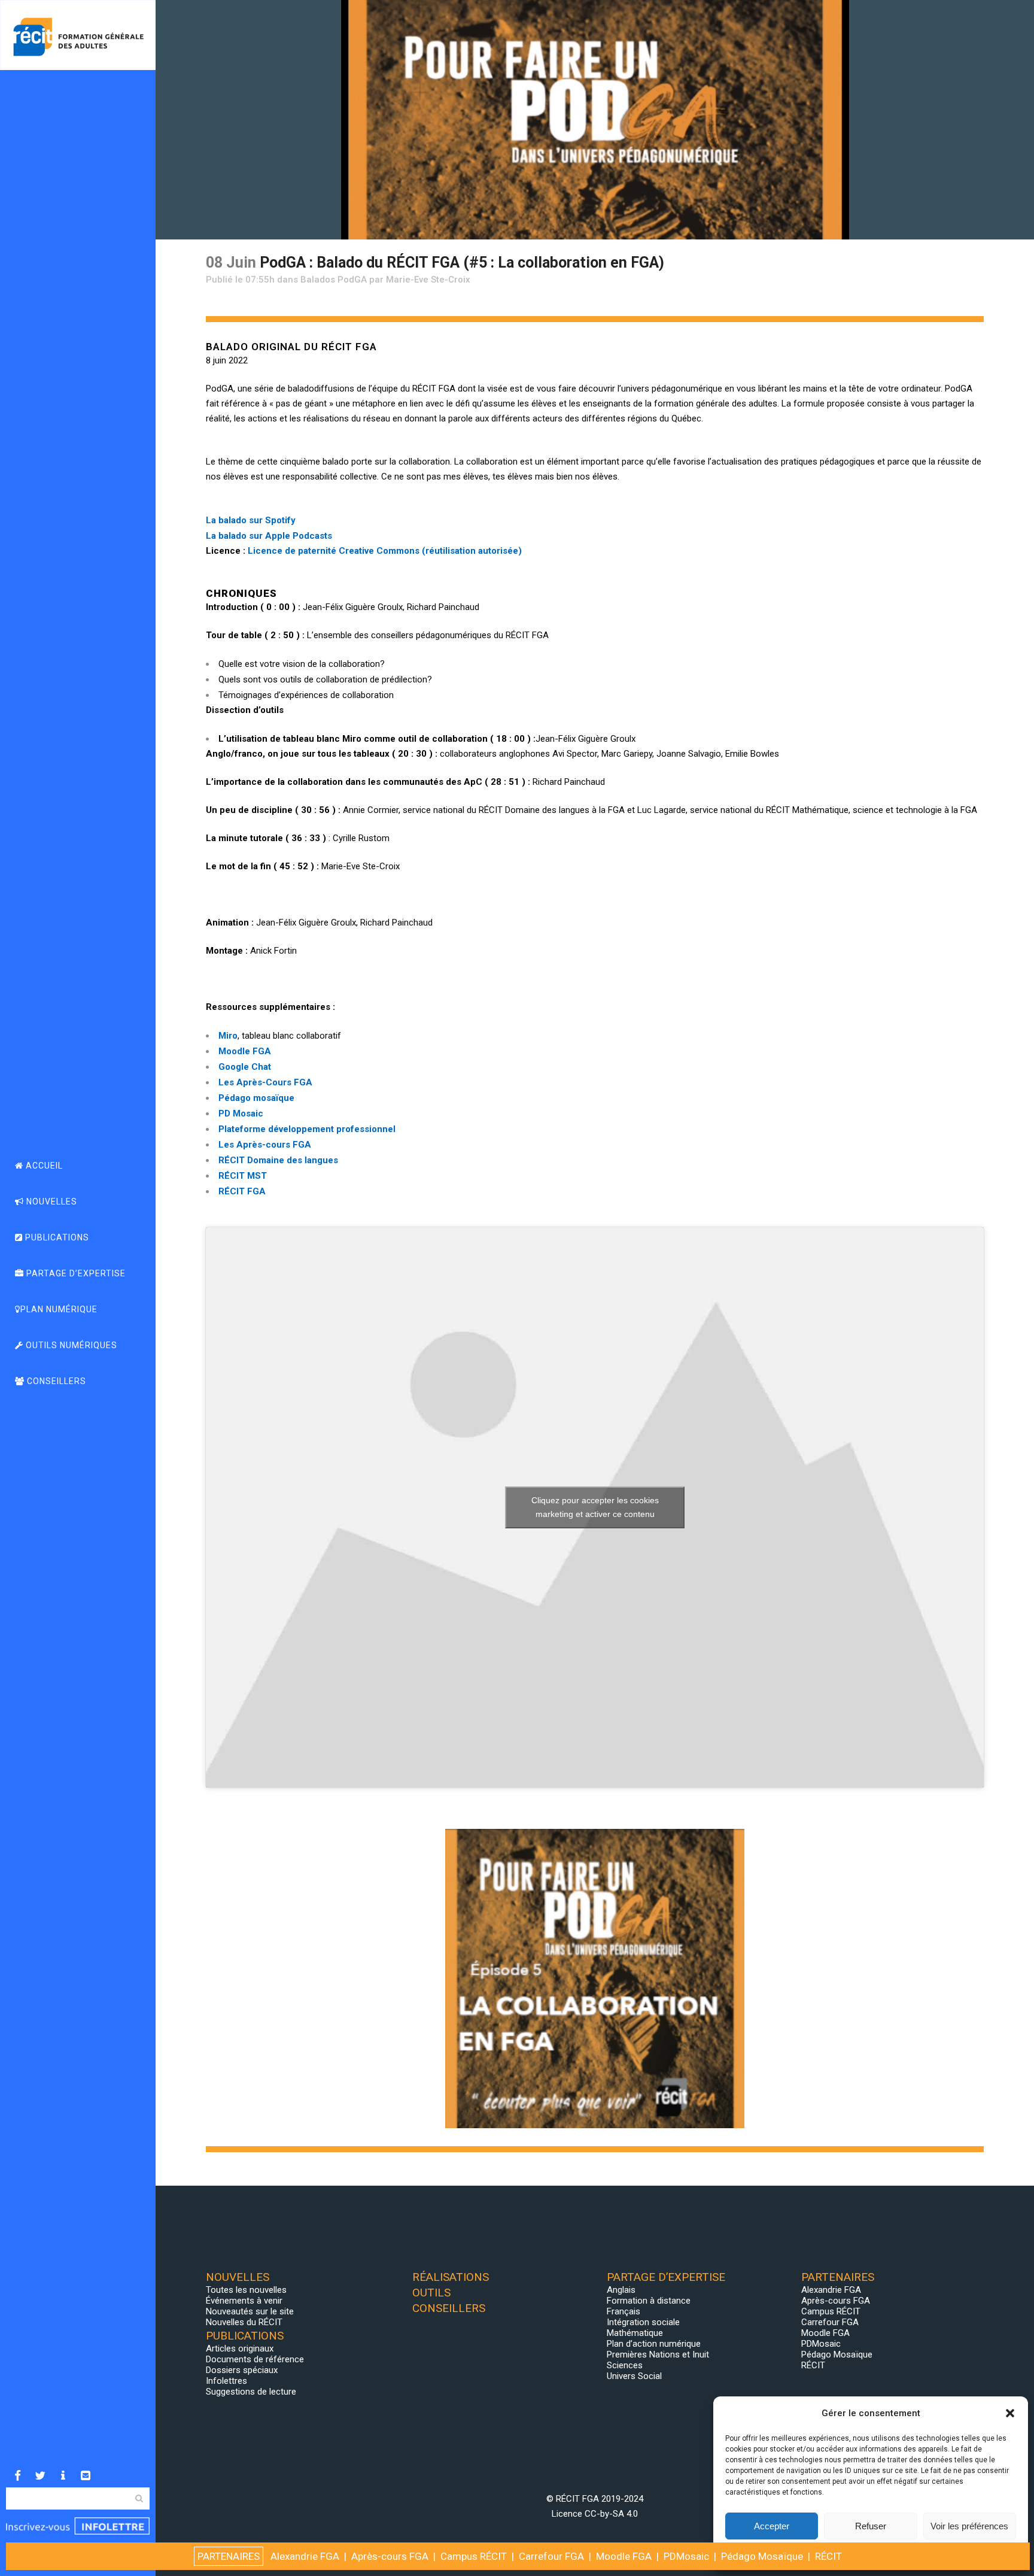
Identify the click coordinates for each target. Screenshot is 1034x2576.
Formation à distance (649, 2301)
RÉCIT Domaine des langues (278, 1160)
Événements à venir (244, 2301)
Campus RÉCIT (831, 2311)
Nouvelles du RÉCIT (244, 2322)
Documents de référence (255, 2359)
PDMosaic (821, 2344)
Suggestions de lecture (251, 2392)
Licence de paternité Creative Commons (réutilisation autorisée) (385, 551)
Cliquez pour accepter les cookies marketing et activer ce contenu (595, 1507)
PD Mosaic (241, 1113)
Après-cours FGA (836, 2301)
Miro (228, 1036)
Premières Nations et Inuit (658, 2354)
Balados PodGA (334, 280)
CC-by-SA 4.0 (611, 2514)
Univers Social (634, 2376)
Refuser (871, 2526)
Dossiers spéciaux (242, 2370)
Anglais (621, 2290)
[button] (1010, 2413)
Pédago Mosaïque (837, 2354)
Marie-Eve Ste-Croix (428, 280)
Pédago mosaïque (256, 1098)
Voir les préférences (969, 2526)
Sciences (625, 2365)
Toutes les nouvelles (246, 2290)
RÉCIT (813, 2365)
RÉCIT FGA (242, 1191)
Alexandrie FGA (831, 2290)
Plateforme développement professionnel (307, 1129)
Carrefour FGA (830, 2322)
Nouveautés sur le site (250, 2311)
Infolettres (226, 2381)
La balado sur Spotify (251, 520)
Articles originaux (240, 2349)
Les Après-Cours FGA (265, 1082)
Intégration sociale (643, 2322)
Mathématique (635, 2333)
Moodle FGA (245, 1051)
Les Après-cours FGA (265, 1145)
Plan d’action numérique (654, 2344)
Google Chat (245, 1067)
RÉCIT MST (243, 1176)
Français (624, 2311)
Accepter (772, 2526)
